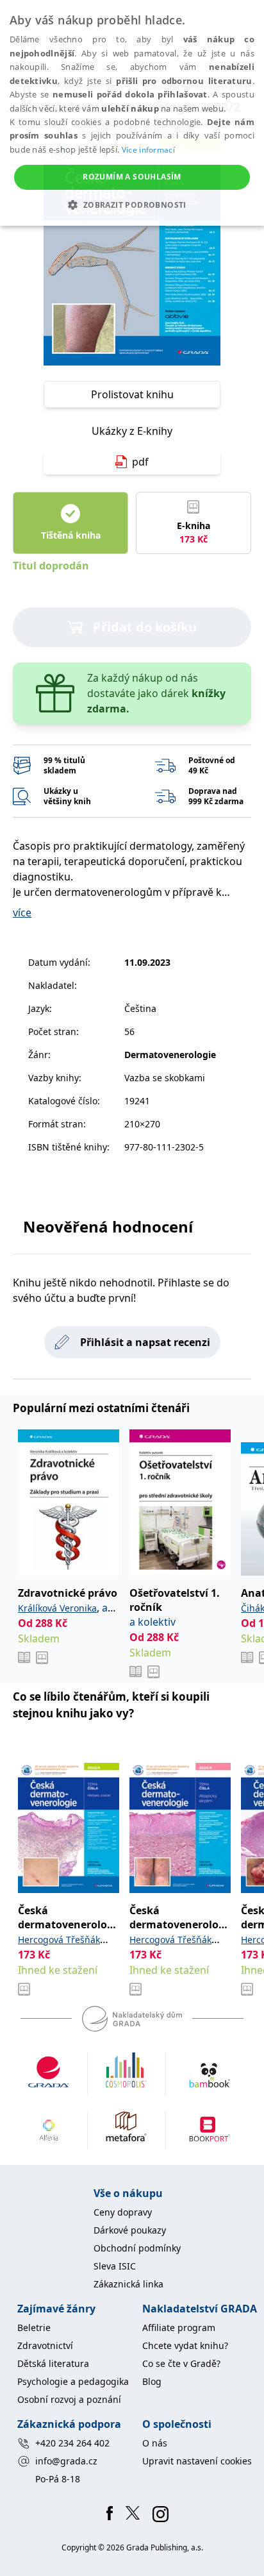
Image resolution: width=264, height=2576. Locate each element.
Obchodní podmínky (137, 2248)
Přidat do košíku (145, 627)
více (22, 913)
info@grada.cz (66, 2461)
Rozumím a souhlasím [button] (132, 177)
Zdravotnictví (45, 2345)
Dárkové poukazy (130, 2230)
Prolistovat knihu (132, 394)
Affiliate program (179, 2328)
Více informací (148, 150)
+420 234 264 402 (72, 2443)
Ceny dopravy (123, 2212)
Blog (152, 2381)
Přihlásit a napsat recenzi (145, 1342)
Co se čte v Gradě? (181, 2363)
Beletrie (34, 2328)
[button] (132, 205)
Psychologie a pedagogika (73, 2381)
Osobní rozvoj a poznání (69, 2399)
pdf (140, 462)
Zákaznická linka (128, 2284)
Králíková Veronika (57, 1608)
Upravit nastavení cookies (197, 2461)
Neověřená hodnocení (108, 1226)
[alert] (132, 113)
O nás (155, 2443)
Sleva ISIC (115, 2266)
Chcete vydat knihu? (185, 2345)
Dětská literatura (53, 2363)
